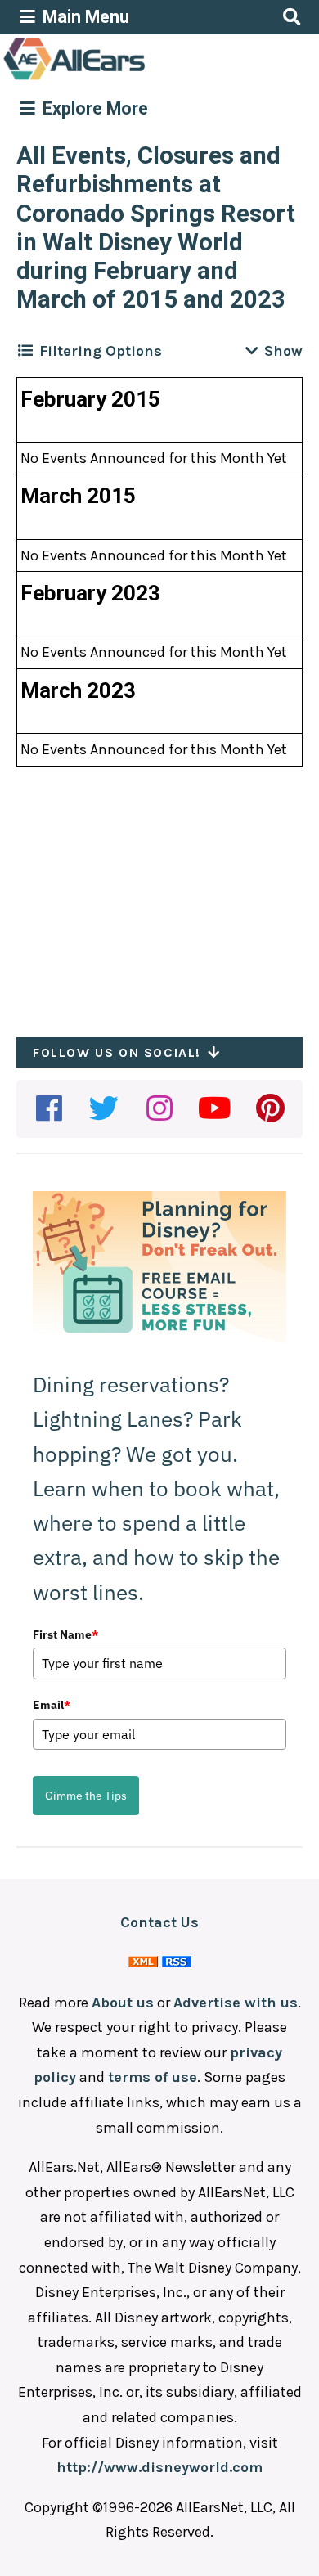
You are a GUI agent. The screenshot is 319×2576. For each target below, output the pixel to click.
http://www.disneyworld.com (159, 2467)
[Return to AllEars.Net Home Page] (125, 79)
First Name (65, 1634)
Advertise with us (236, 2003)
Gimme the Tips (86, 1796)
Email (52, 1705)
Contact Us (159, 1922)
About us (123, 2003)
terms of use (153, 2077)
